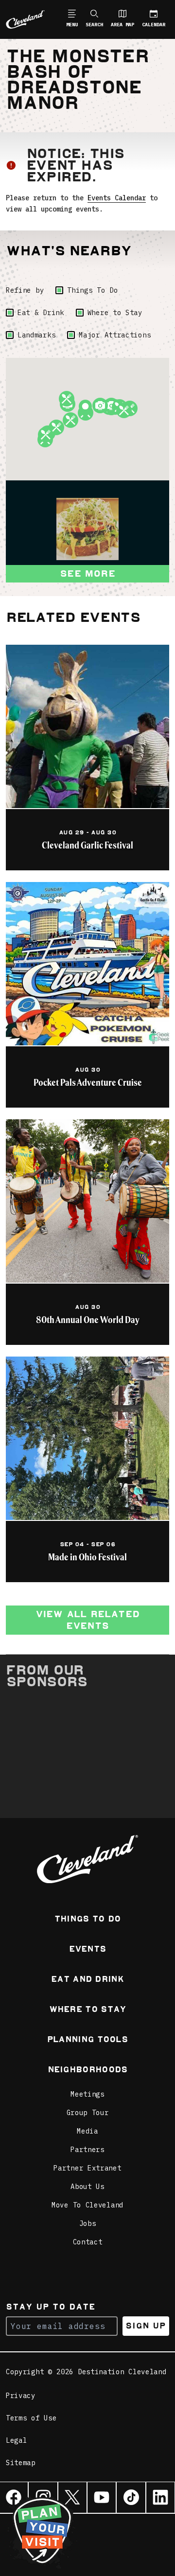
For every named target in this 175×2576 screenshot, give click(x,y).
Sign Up (146, 2326)
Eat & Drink (41, 313)
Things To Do (92, 290)
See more (87, 573)
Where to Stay (115, 313)
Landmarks (36, 335)
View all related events (87, 1620)
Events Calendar (117, 198)
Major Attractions (115, 335)
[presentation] (87, 529)
